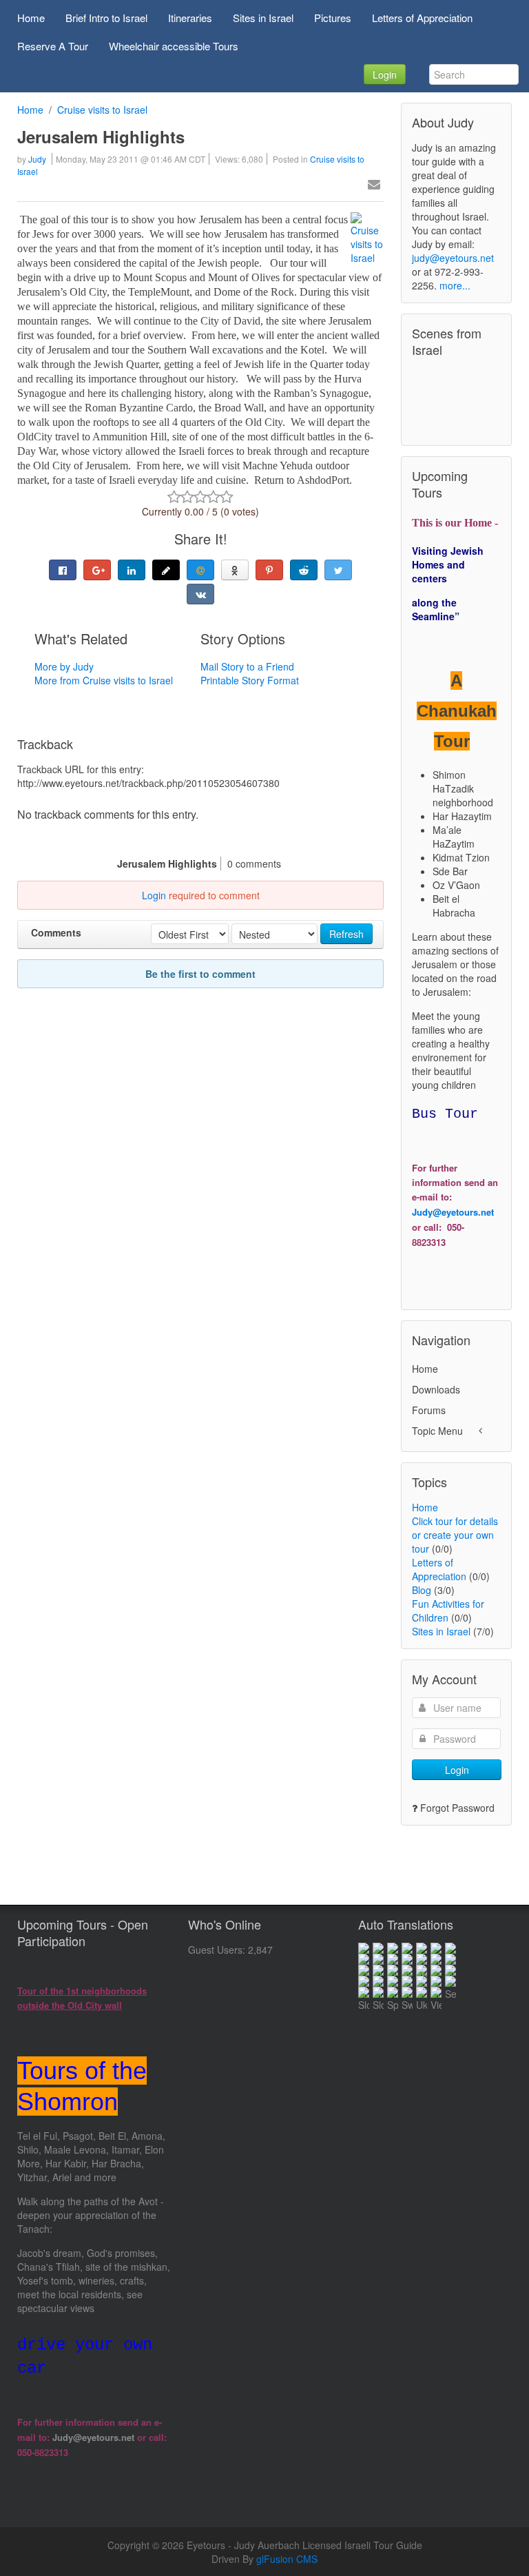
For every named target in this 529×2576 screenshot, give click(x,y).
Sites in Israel (441, 1631)
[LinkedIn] (132, 570)
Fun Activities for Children (448, 1611)
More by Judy (64, 666)
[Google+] (97, 570)
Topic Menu (437, 1431)
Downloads (436, 1389)
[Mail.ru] (200, 570)
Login (385, 74)
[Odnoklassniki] (235, 570)
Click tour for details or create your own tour (455, 1535)
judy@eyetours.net (453, 258)
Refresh (346, 934)
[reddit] (304, 570)
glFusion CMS (287, 2559)
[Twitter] (338, 570)
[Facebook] (63, 570)
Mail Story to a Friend (247, 666)
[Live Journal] (166, 570)
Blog (422, 1590)
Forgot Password (457, 1808)
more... (455, 285)
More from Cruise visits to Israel (104, 680)
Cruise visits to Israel (102, 110)
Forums (429, 1410)
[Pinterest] (269, 570)
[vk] (200, 594)
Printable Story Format (250, 680)
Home (30, 110)
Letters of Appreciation (439, 1569)
